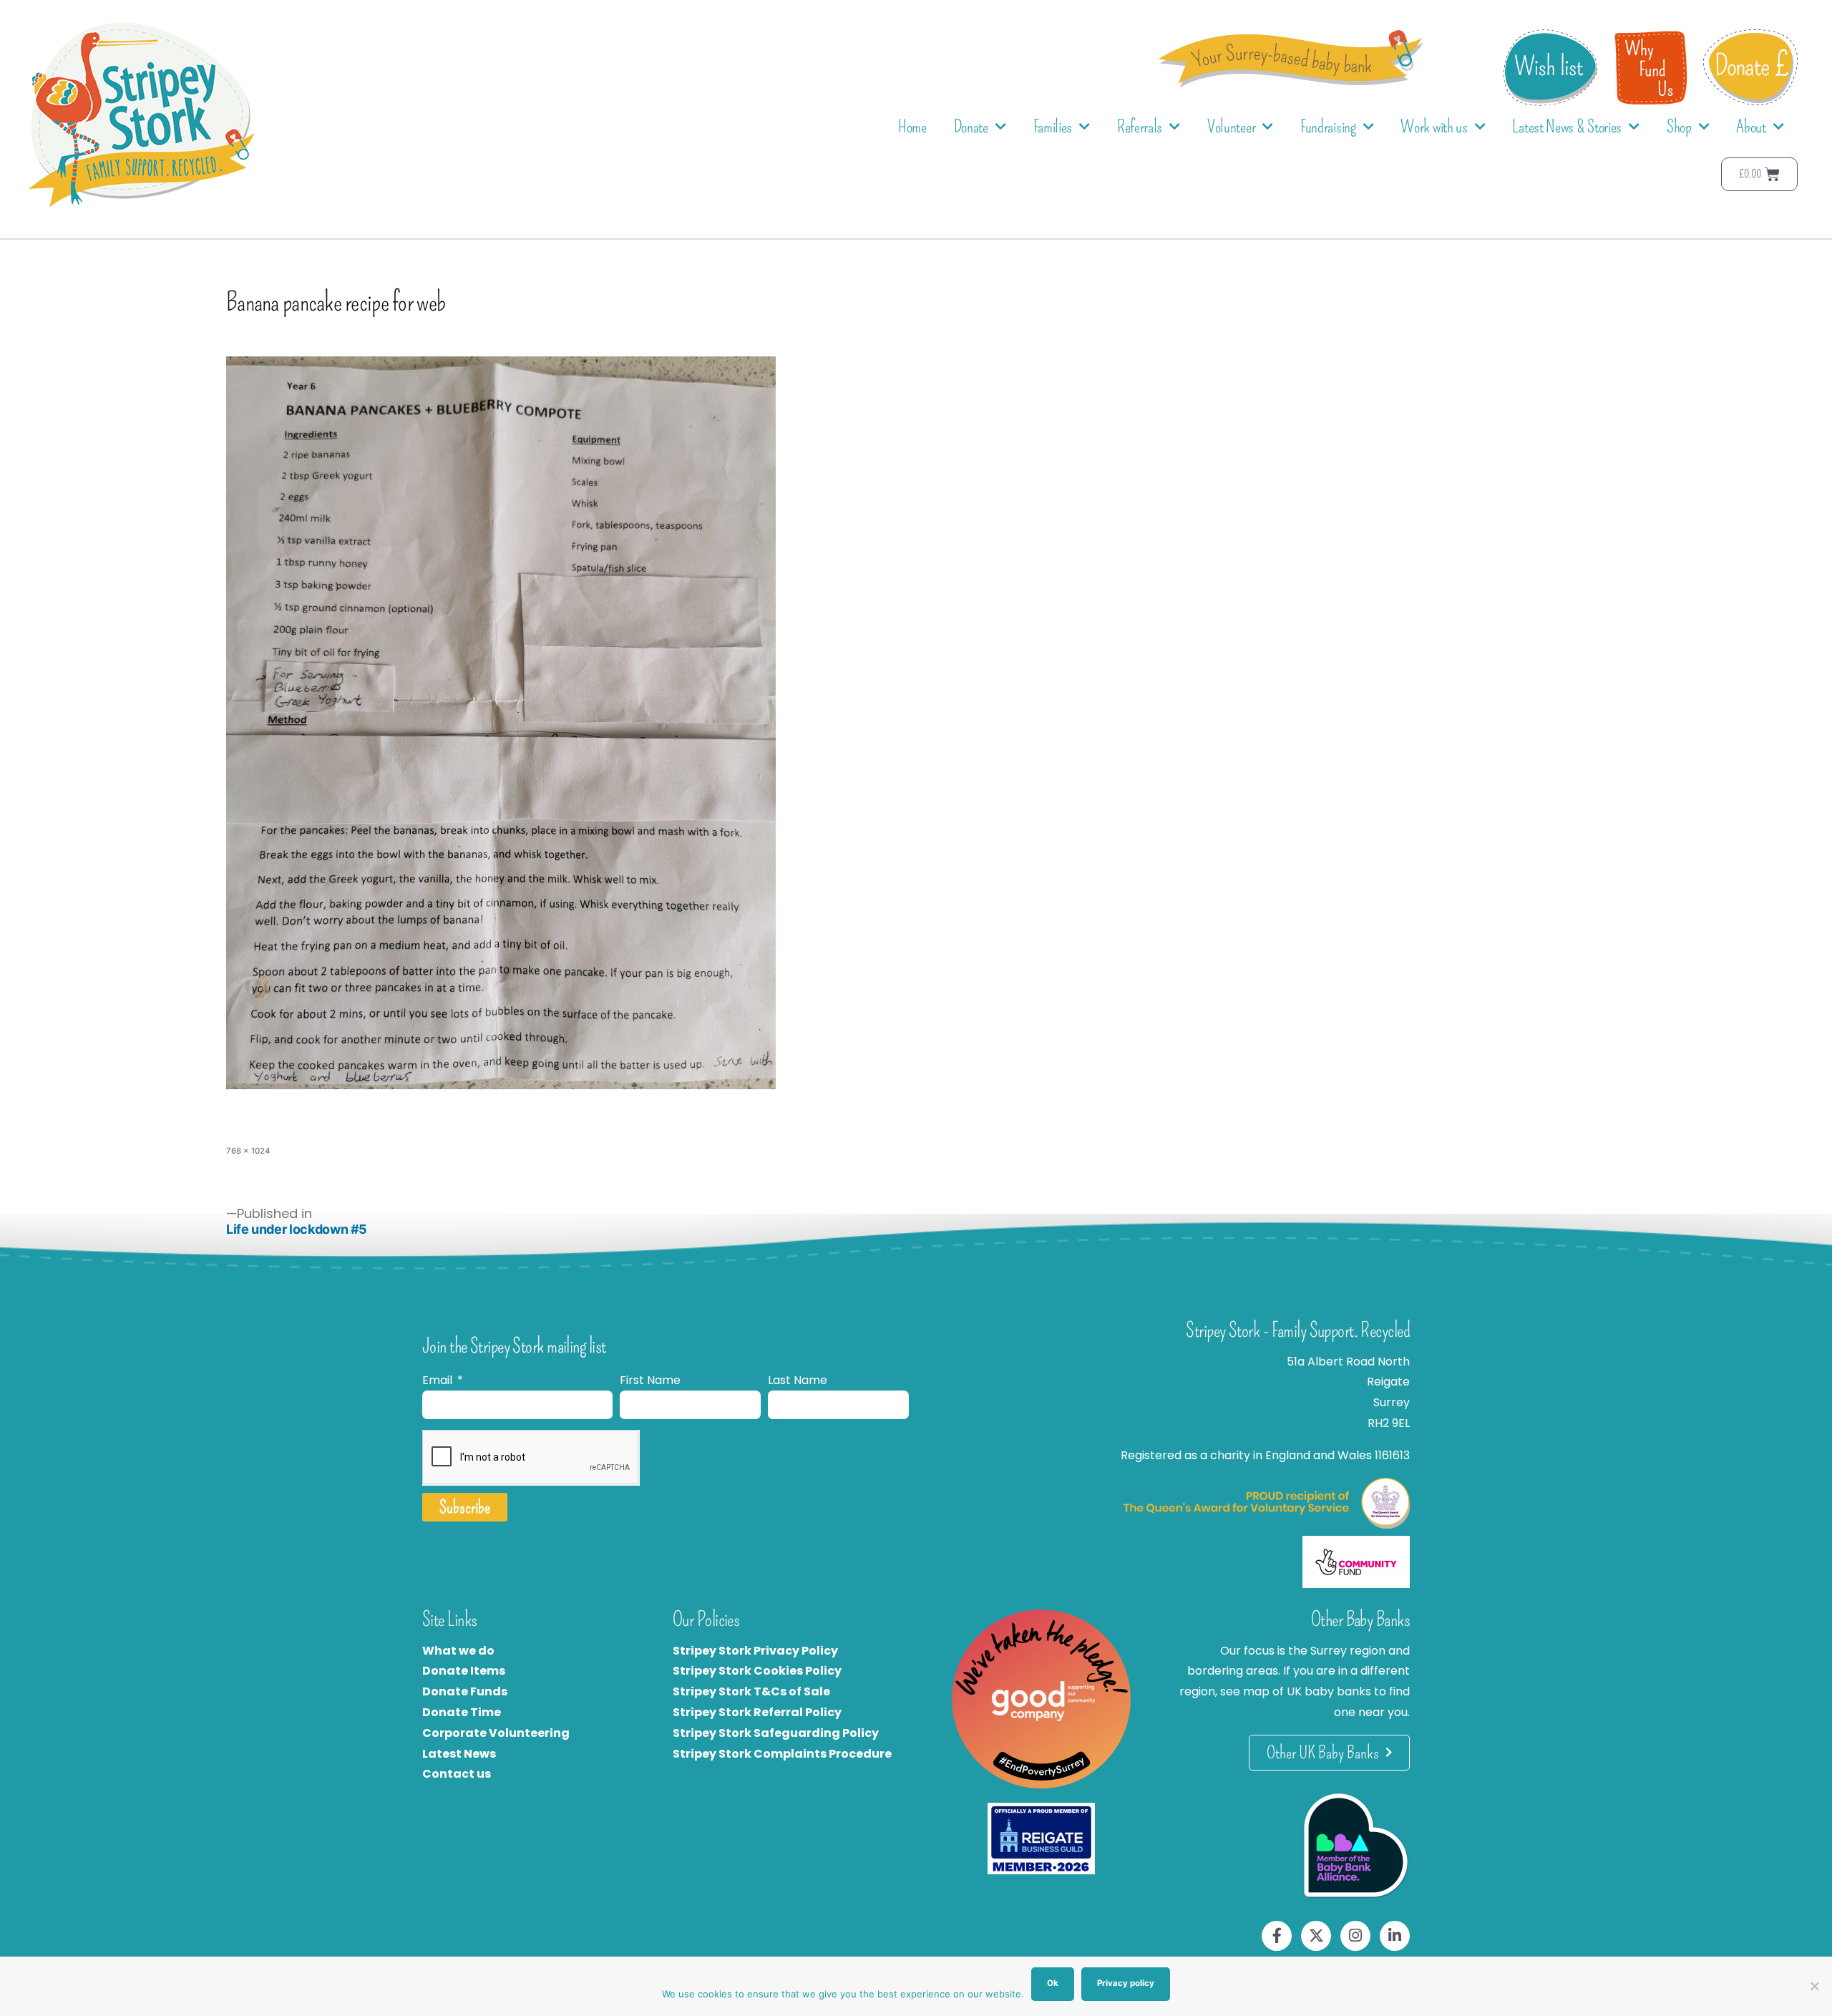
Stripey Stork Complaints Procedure (782, 1754)
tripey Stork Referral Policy (761, 1712)
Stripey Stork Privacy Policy (755, 1651)
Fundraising (1328, 127)
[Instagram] (1355, 1936)
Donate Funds (465, 1691)
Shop (1679, 127)
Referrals (1140, 127)
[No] (1814, 1986)
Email (439, 1380)
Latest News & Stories (1567, 127)
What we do (458, 1651)
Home (912, 127)
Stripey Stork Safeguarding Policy (776, 1733)
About (1751, 127)
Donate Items (464, 1671)
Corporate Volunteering (496, 1733)
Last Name (798, 1380)
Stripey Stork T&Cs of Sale (751, 1691)
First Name (650, 1380)
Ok (1053, 1983)
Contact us (457, 1774)
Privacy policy (1126, 1983)
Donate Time (462, 1712)
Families (1053, 127)
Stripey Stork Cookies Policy (757, 1671)
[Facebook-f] (1277, 1936)
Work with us (1434, 127)
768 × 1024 (248, 1151)
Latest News (459, 1754)
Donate (971, 127)
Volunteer (1231, 127)
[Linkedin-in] (1395, 1936)
